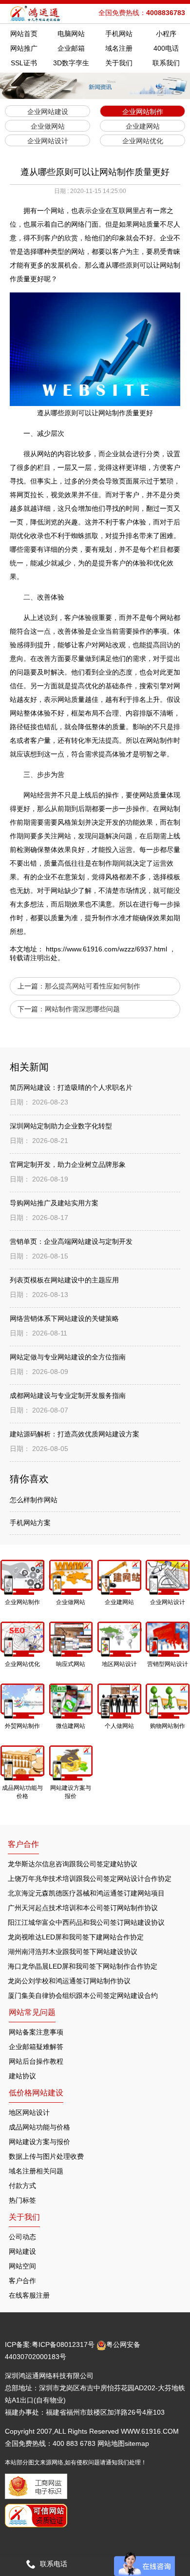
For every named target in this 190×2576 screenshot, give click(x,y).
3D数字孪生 (71, 63)
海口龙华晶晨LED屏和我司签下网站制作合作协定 (83, 1966)
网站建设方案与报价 (39, 2142)
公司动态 (22, 2237)
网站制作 (160, 740)
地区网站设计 (29, 2112)
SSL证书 (24, 63)
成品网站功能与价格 (39, 2127)
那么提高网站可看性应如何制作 (93, 986)
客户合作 (22, 2281)
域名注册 (119, 48)
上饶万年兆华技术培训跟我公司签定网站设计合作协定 (90, 1879)
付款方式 (22, 2186)
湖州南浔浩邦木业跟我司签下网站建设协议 (73, 1952)
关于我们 (119, 63)
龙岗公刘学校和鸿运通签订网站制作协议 (69, 1981)
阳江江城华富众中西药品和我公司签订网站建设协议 (86, 1922)
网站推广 (24, 48)
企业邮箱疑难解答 (36, 2047)
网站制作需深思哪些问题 (82, 1009)
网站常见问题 (32, 2012)
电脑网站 (71, 34)
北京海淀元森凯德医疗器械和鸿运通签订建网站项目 (86, 1893)
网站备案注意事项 (36, 2032)
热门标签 (22, 2200)
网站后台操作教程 (36, 2061)
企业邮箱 (71, 48)
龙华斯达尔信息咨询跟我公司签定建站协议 (73, 1864)
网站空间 (22, 2266)
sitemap (137, 2443)
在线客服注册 (29, 2295)
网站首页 (24, 34)
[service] (144, 2564)
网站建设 (22, 2251)
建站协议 (22, 2076)
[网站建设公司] (36, 14)
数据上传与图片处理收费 (46, 2156)
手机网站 (119, 34)
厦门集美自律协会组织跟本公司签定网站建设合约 (83, 1995)
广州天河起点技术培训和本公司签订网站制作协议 (83, 1908)
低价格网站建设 (36, 2093)
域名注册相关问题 (36, 2171)
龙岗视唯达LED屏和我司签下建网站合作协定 (76, 1937)
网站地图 (111, 2443)
